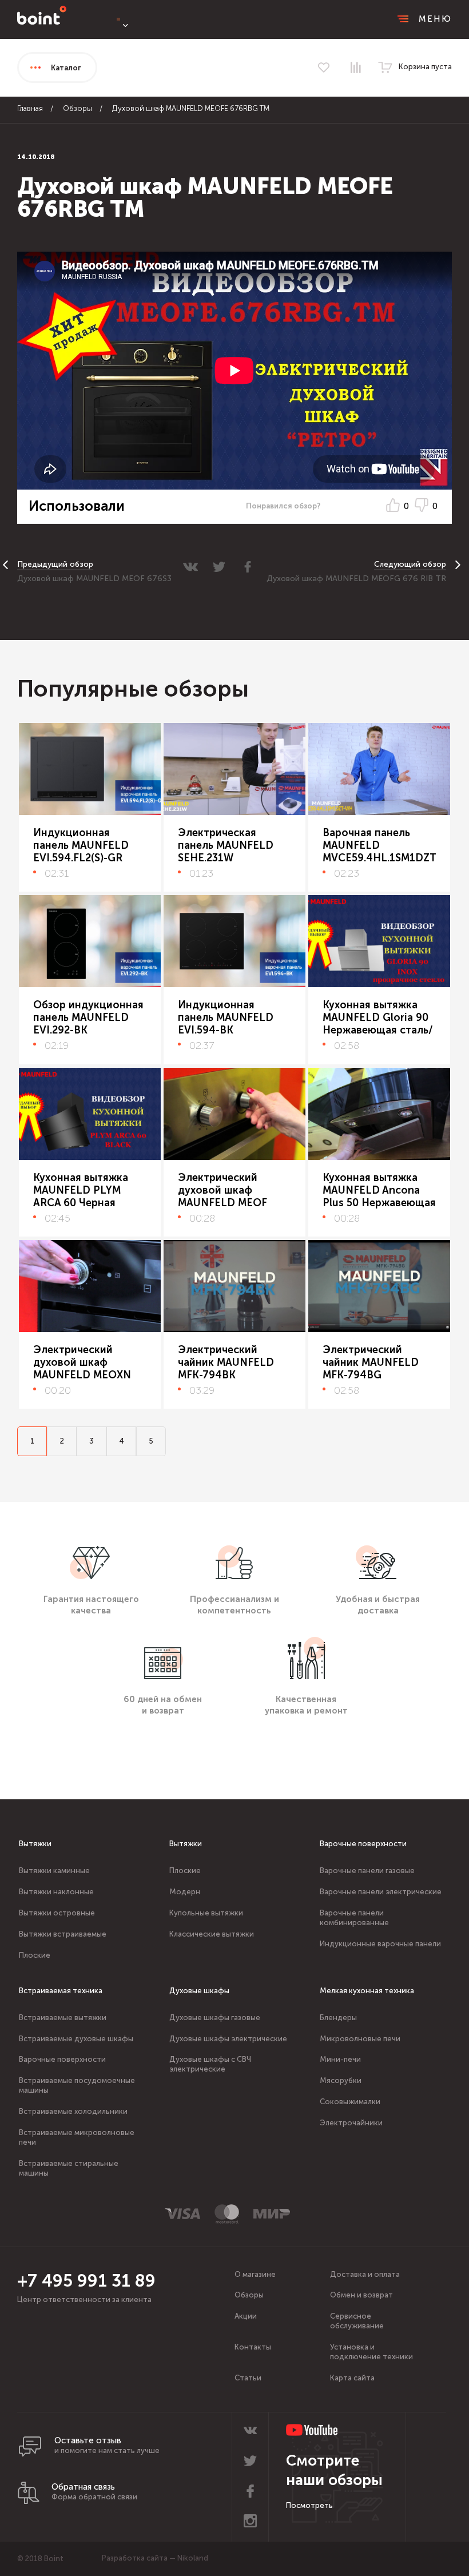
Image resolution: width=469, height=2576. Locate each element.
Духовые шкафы (199, 1991)
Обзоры (77, 108)
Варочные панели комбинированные (354, 1918)
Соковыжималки (350, 2102)
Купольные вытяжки (206, 1913)
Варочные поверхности (363, 1844)
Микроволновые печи (360, 2039)
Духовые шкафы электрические (228, 2039)
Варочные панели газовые (367, 1871)
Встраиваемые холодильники (73, 2111)
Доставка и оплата (365, 2274)
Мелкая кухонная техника (367, 1991)
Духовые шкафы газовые (215, 2018)
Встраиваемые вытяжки (63, 2018)
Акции (246, 2316)
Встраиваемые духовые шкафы (76, 2039)
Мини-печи (340, 2059)
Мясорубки (341, 2080)
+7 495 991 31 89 (86, 2281)
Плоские (35, 1955)
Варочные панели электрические (381, 1892)
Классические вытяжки (212, 1934)
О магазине (255, 2274)
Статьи (248, 2378)
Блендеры (338, 2018)
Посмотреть (309, 2505)
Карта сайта (352, 2378)
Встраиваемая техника (61, 1991)
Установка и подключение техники (371, 2352)
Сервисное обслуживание (357, 2321)
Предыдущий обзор (55, 564)
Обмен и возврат (361, 2295)
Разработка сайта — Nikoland (155, 2558)
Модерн (185, 1892)
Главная (30, 108)
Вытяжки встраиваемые (63, 1934)
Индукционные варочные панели (380, 1944)
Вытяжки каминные (54, 1871)
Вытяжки (35, 1844)
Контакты (253, 2347)
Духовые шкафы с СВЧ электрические (210, 2064)
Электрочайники (351, 2123)
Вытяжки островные (57, 1913)
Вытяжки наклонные (56, 1892)
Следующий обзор (410, 564)
